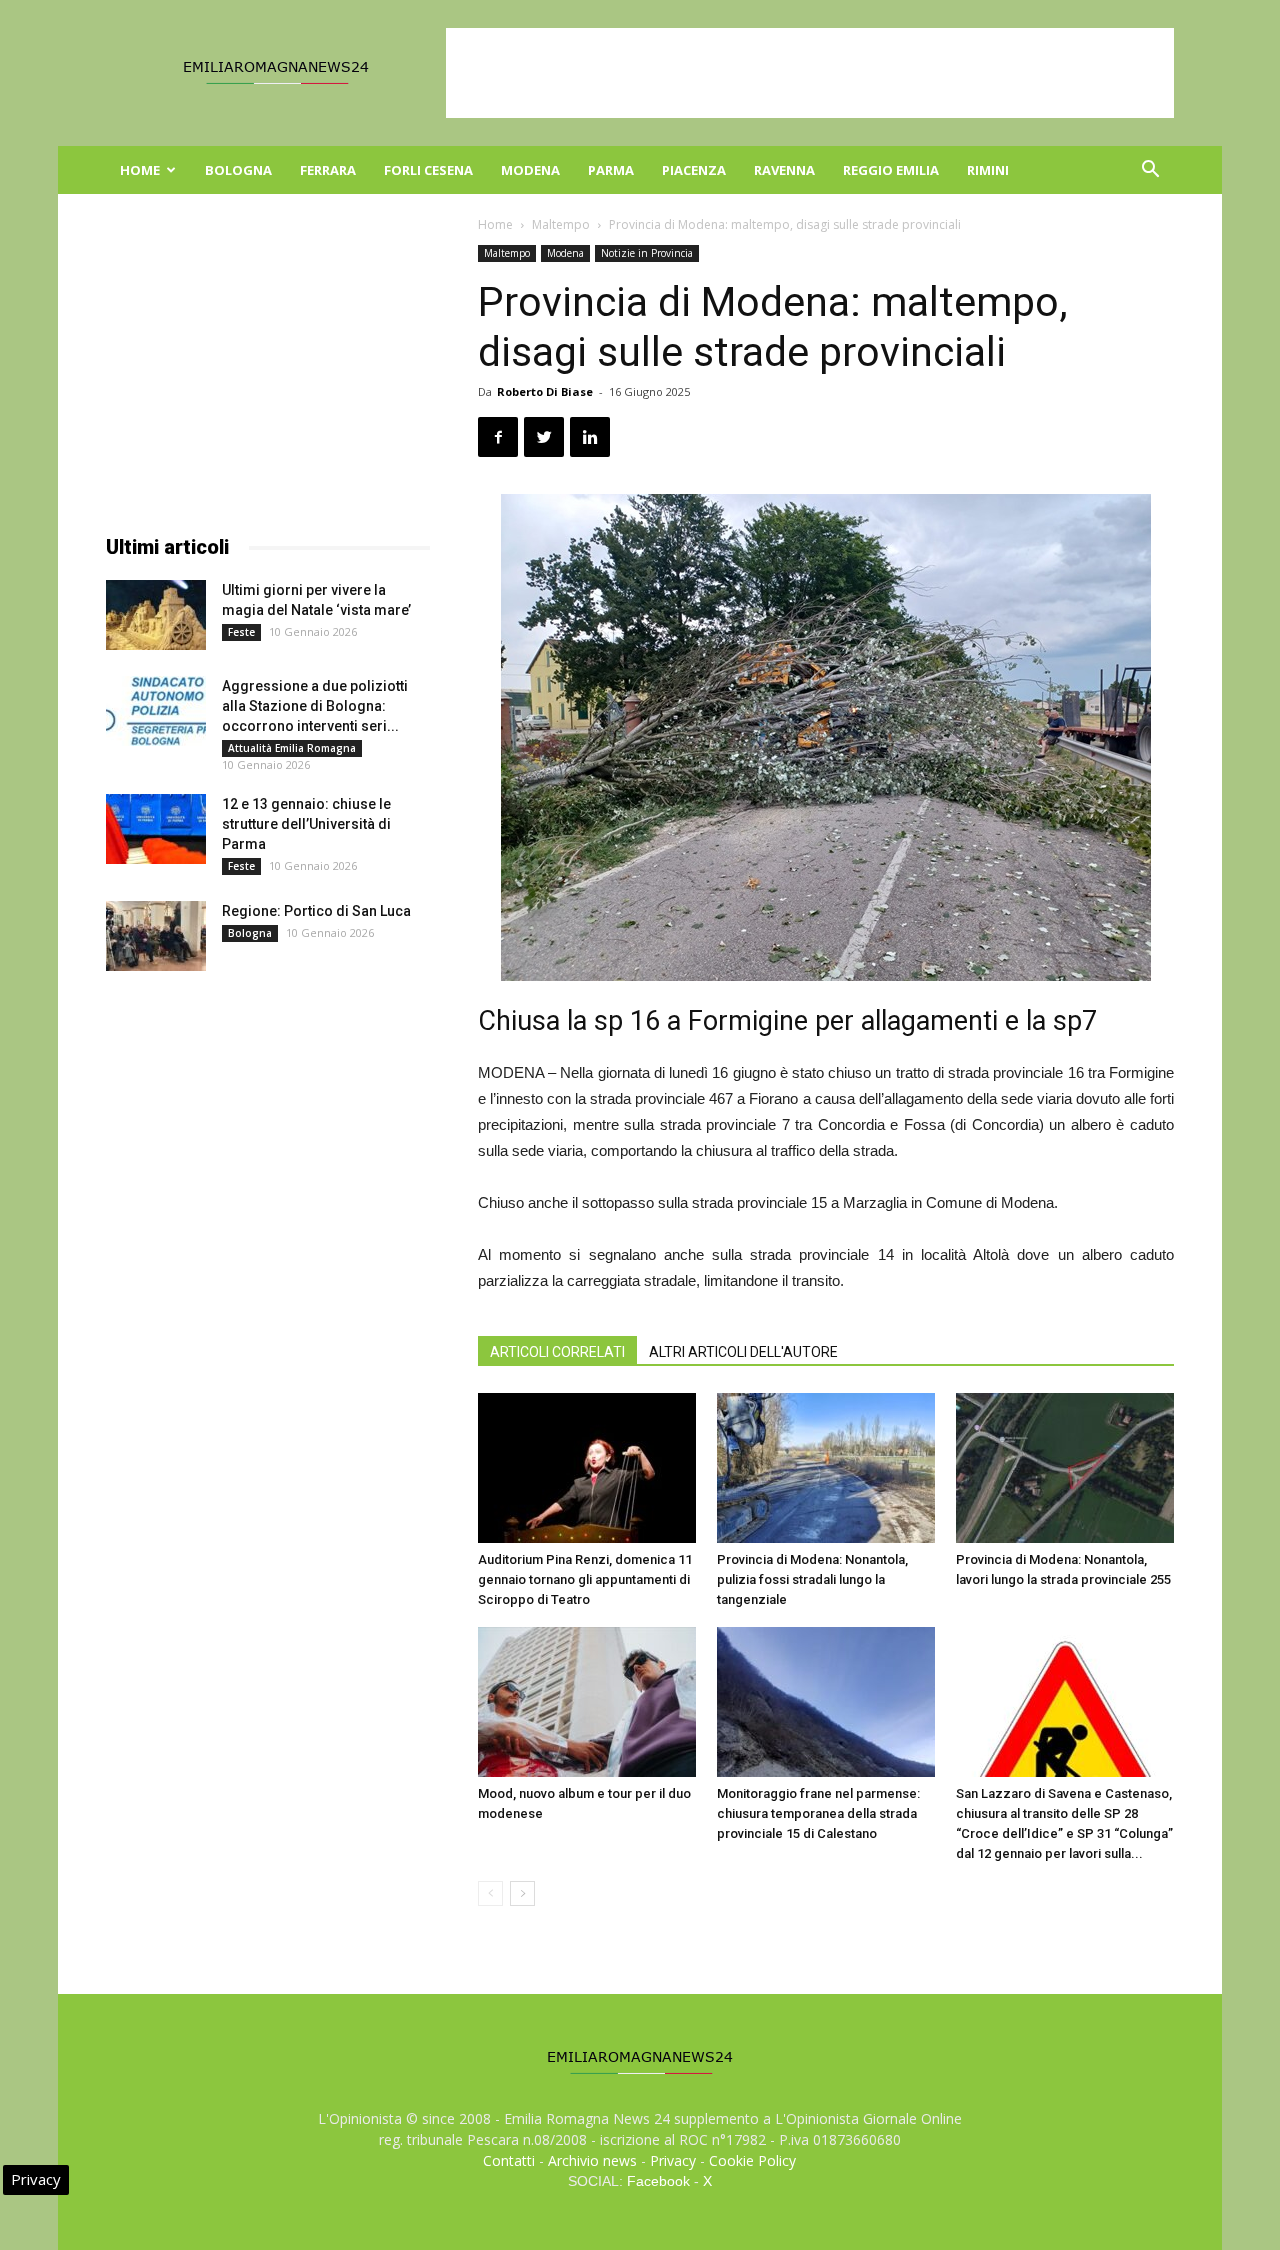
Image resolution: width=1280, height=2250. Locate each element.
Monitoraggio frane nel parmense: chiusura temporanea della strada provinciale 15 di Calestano (818, 1813)
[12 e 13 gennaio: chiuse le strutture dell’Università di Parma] (156, 829)
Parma (611, 170)
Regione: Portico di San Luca (316, 911)
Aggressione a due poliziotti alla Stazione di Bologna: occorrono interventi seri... (315, 706)
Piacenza (694, 170)
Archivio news (592, 2160)
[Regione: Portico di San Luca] (156, 936)
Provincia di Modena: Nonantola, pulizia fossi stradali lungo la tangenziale (812, 1579)
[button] (1150, 171)
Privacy (673, 2160)
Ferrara (328, 170)
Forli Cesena (428, 170)
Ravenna (784, 170)
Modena (530, 170)
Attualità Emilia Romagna (292, 748)
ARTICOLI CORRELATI (557, 1352)
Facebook (658, 2181)
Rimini (988, 170)
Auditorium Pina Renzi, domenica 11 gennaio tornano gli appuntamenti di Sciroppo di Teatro (585, 1579)
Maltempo (561, 224)
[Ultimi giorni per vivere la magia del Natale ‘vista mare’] (156, 615)
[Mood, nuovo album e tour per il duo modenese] (587, 1702)
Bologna (238, 170)
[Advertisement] (810, 73)
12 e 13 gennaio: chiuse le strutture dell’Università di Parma (306, 824)
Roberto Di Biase (545, 391)
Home (140, 170)
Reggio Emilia (891, 170)
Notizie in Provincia (647, 253)
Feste (241, 632)
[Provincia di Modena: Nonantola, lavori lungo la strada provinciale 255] (1065, 1468)
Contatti (509, 2160)
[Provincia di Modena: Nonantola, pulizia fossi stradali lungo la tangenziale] (826, 1468)
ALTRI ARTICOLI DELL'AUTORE (743, 1352)
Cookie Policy (752, 2160)
